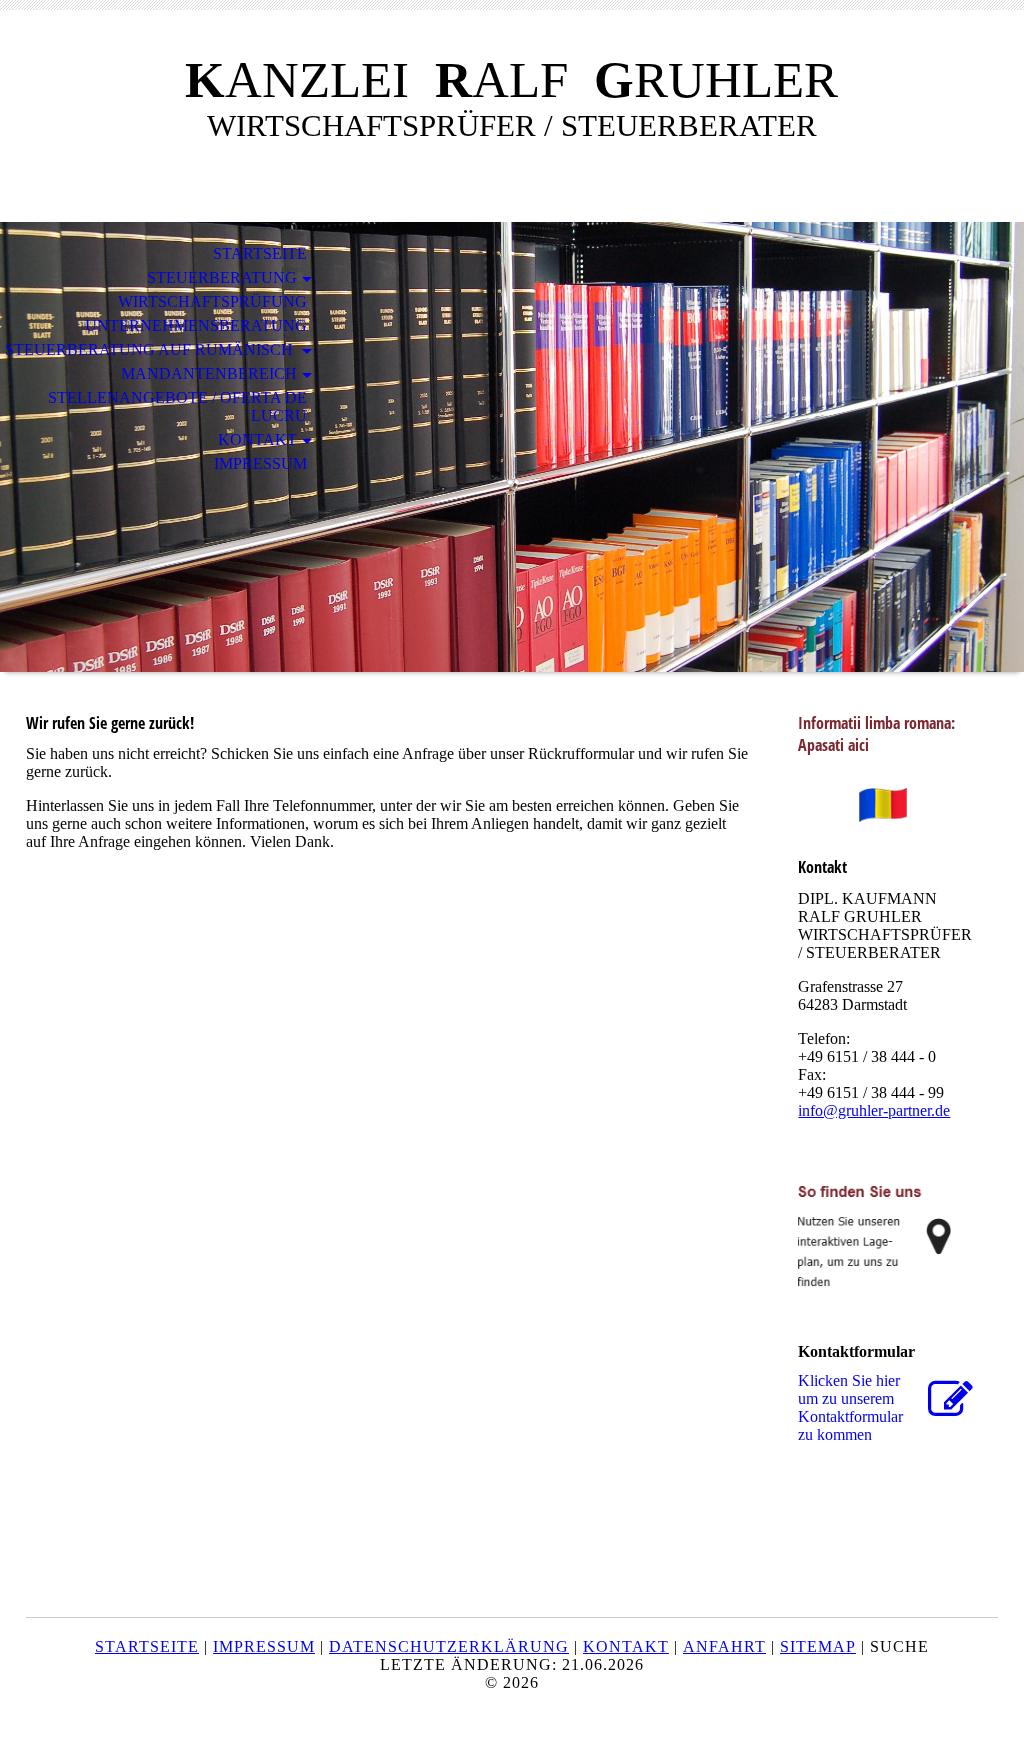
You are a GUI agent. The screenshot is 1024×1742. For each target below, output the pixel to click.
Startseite (260, 253)
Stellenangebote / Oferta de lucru (177, 406)
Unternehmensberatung (196, 325)
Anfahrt (724, 1646)
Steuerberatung (222, 277)
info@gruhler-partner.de (874, 1110)
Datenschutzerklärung (449, 1646)
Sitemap (818, 1646)
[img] (512, 447)
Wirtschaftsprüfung (212, 301)
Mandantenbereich (209, 373)
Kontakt (257, 439)
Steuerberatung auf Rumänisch (151, 349)
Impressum (260, 463)
